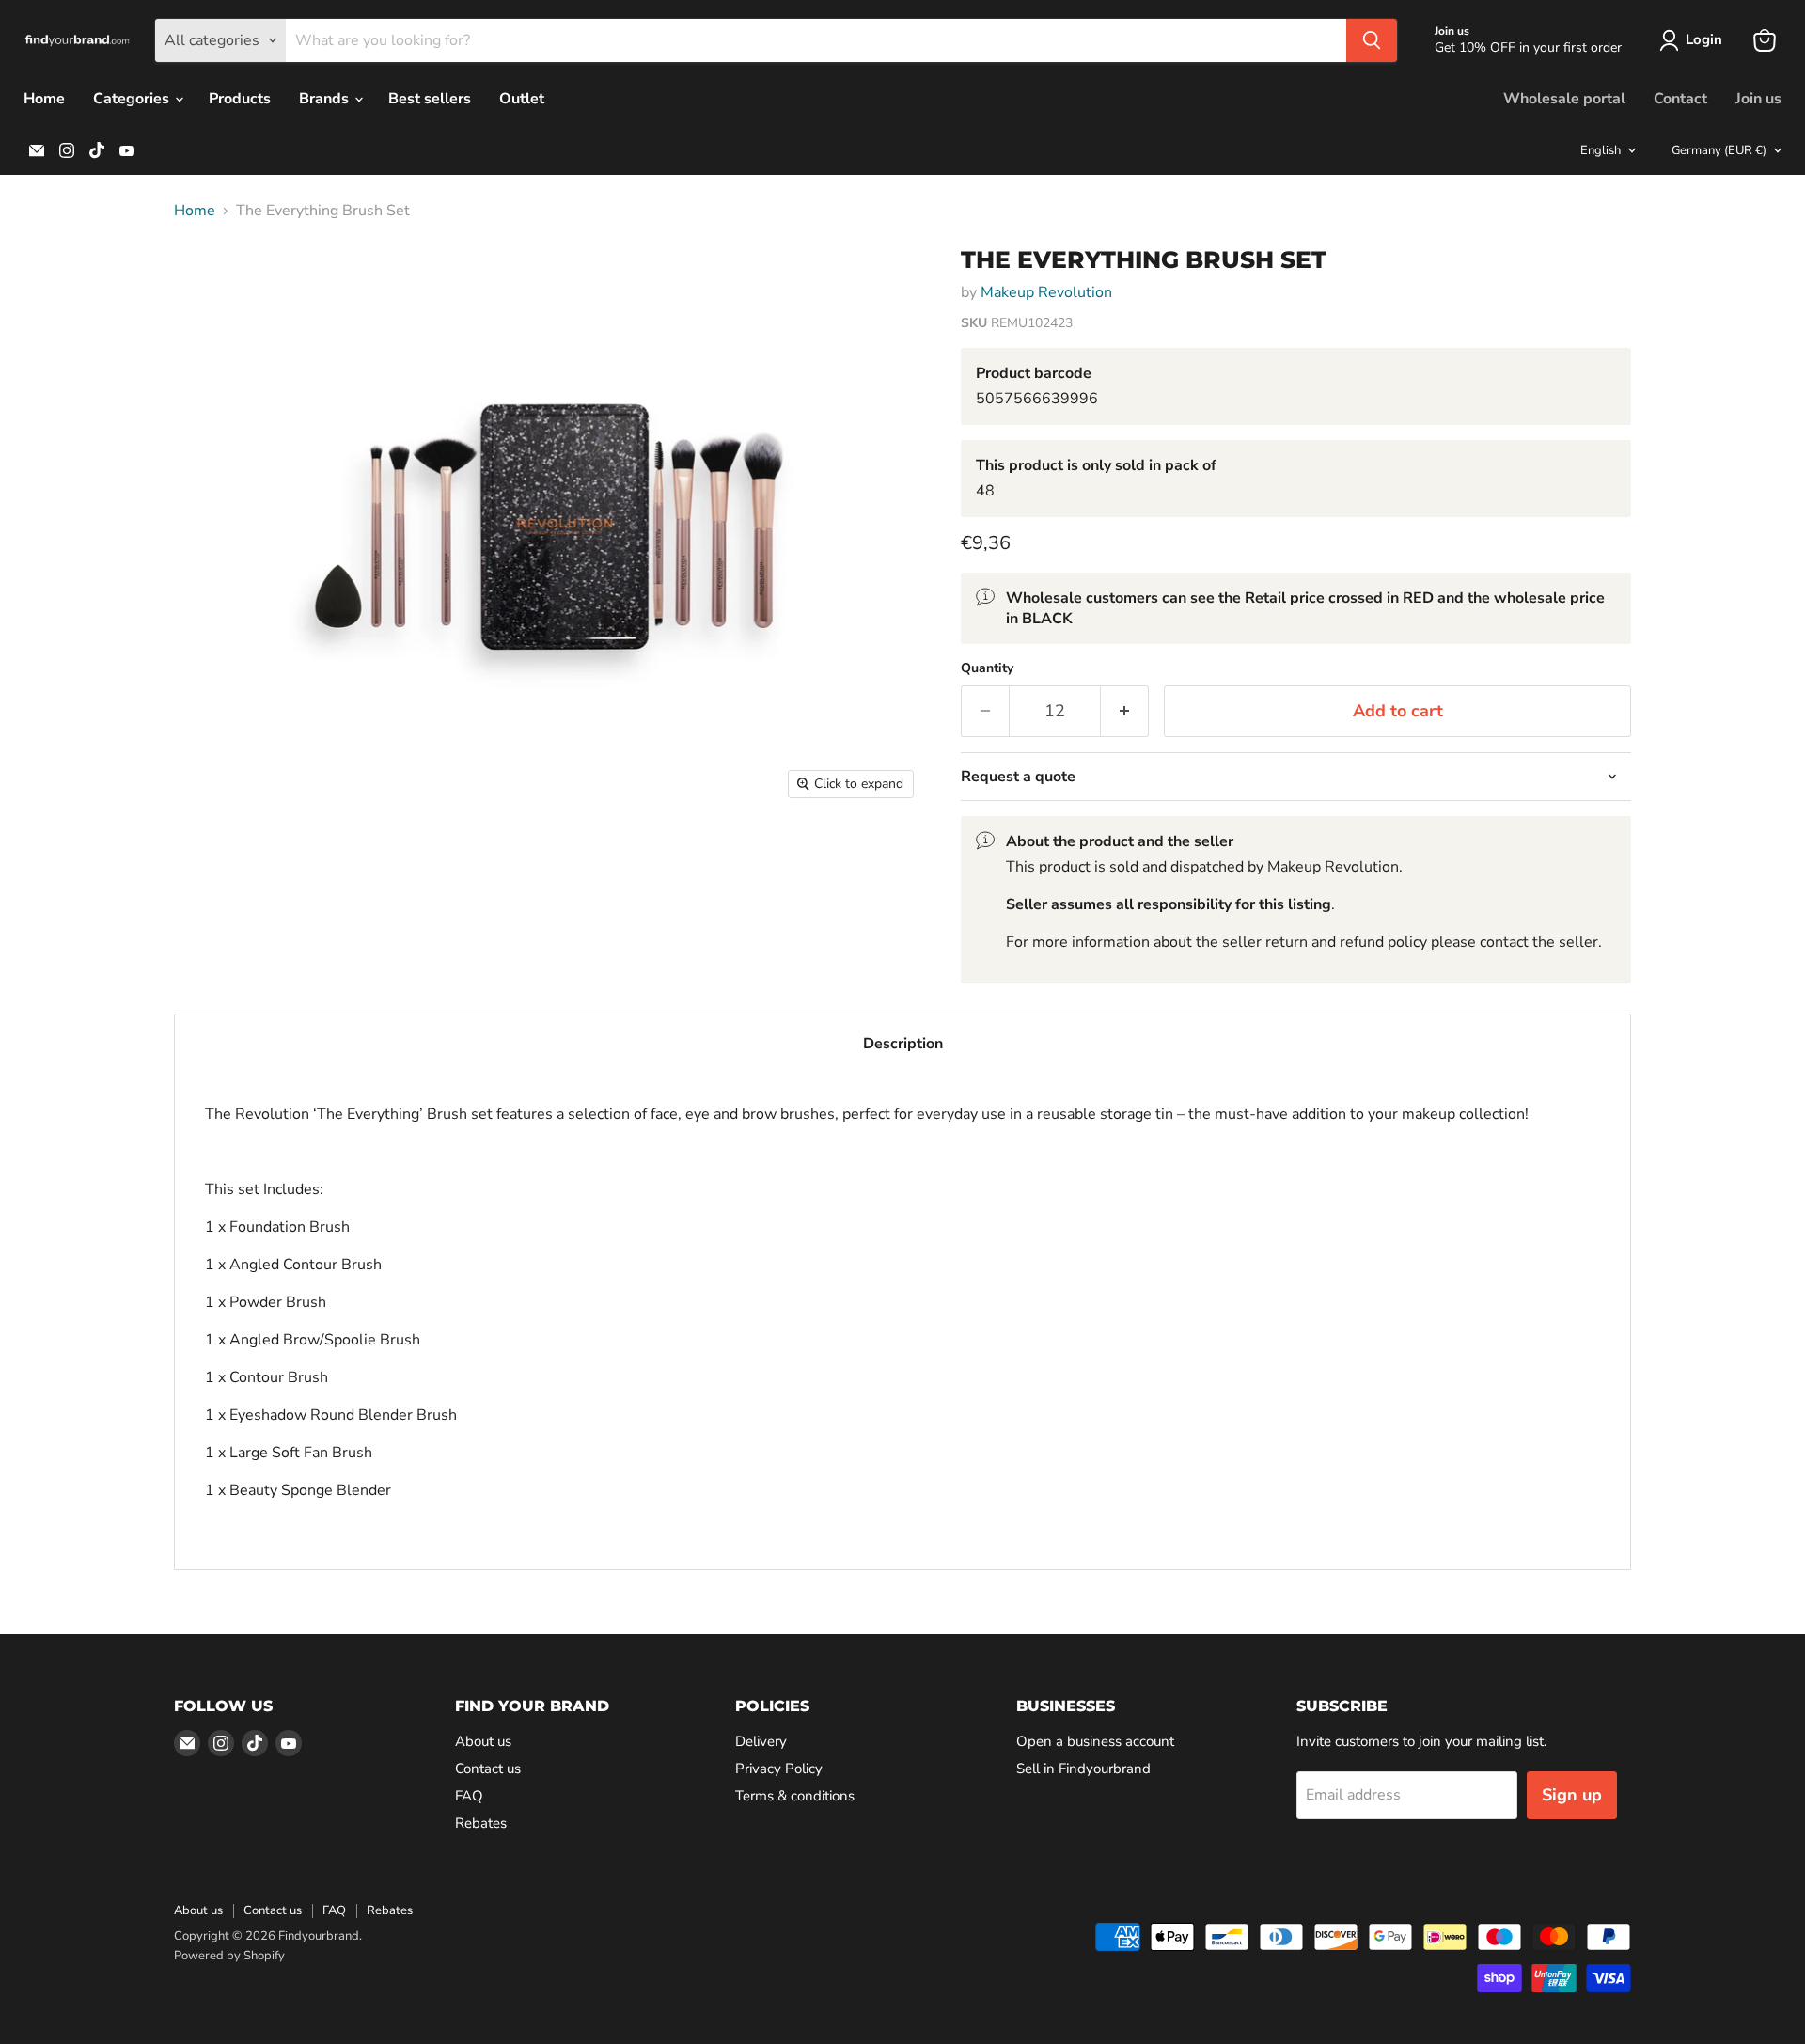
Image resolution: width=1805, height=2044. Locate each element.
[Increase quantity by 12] (1125, 711)
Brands (326, 99)
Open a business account (1095, 1741)
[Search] (1372, 40)
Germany (1719, 150)
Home (44, 99)
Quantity (987, 668)
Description (903, 1044)
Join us (1758, 99)
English (1601, 150)
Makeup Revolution (1046, 292)
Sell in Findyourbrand (1083, 1769)
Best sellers (430, 99)
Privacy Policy (779, 1769)
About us (483, 1741)
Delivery (761, 1741)
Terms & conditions (795, 1796)
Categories (133, 99)
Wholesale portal (1564, 99)
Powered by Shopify (229, 1956)
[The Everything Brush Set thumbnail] (209, 284)
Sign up (1572, 1795)
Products (240, 99)
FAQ (469, 1796)
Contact (1680, 99)
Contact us (488, 1769)
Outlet (522, 99)
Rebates (481, 1823)
